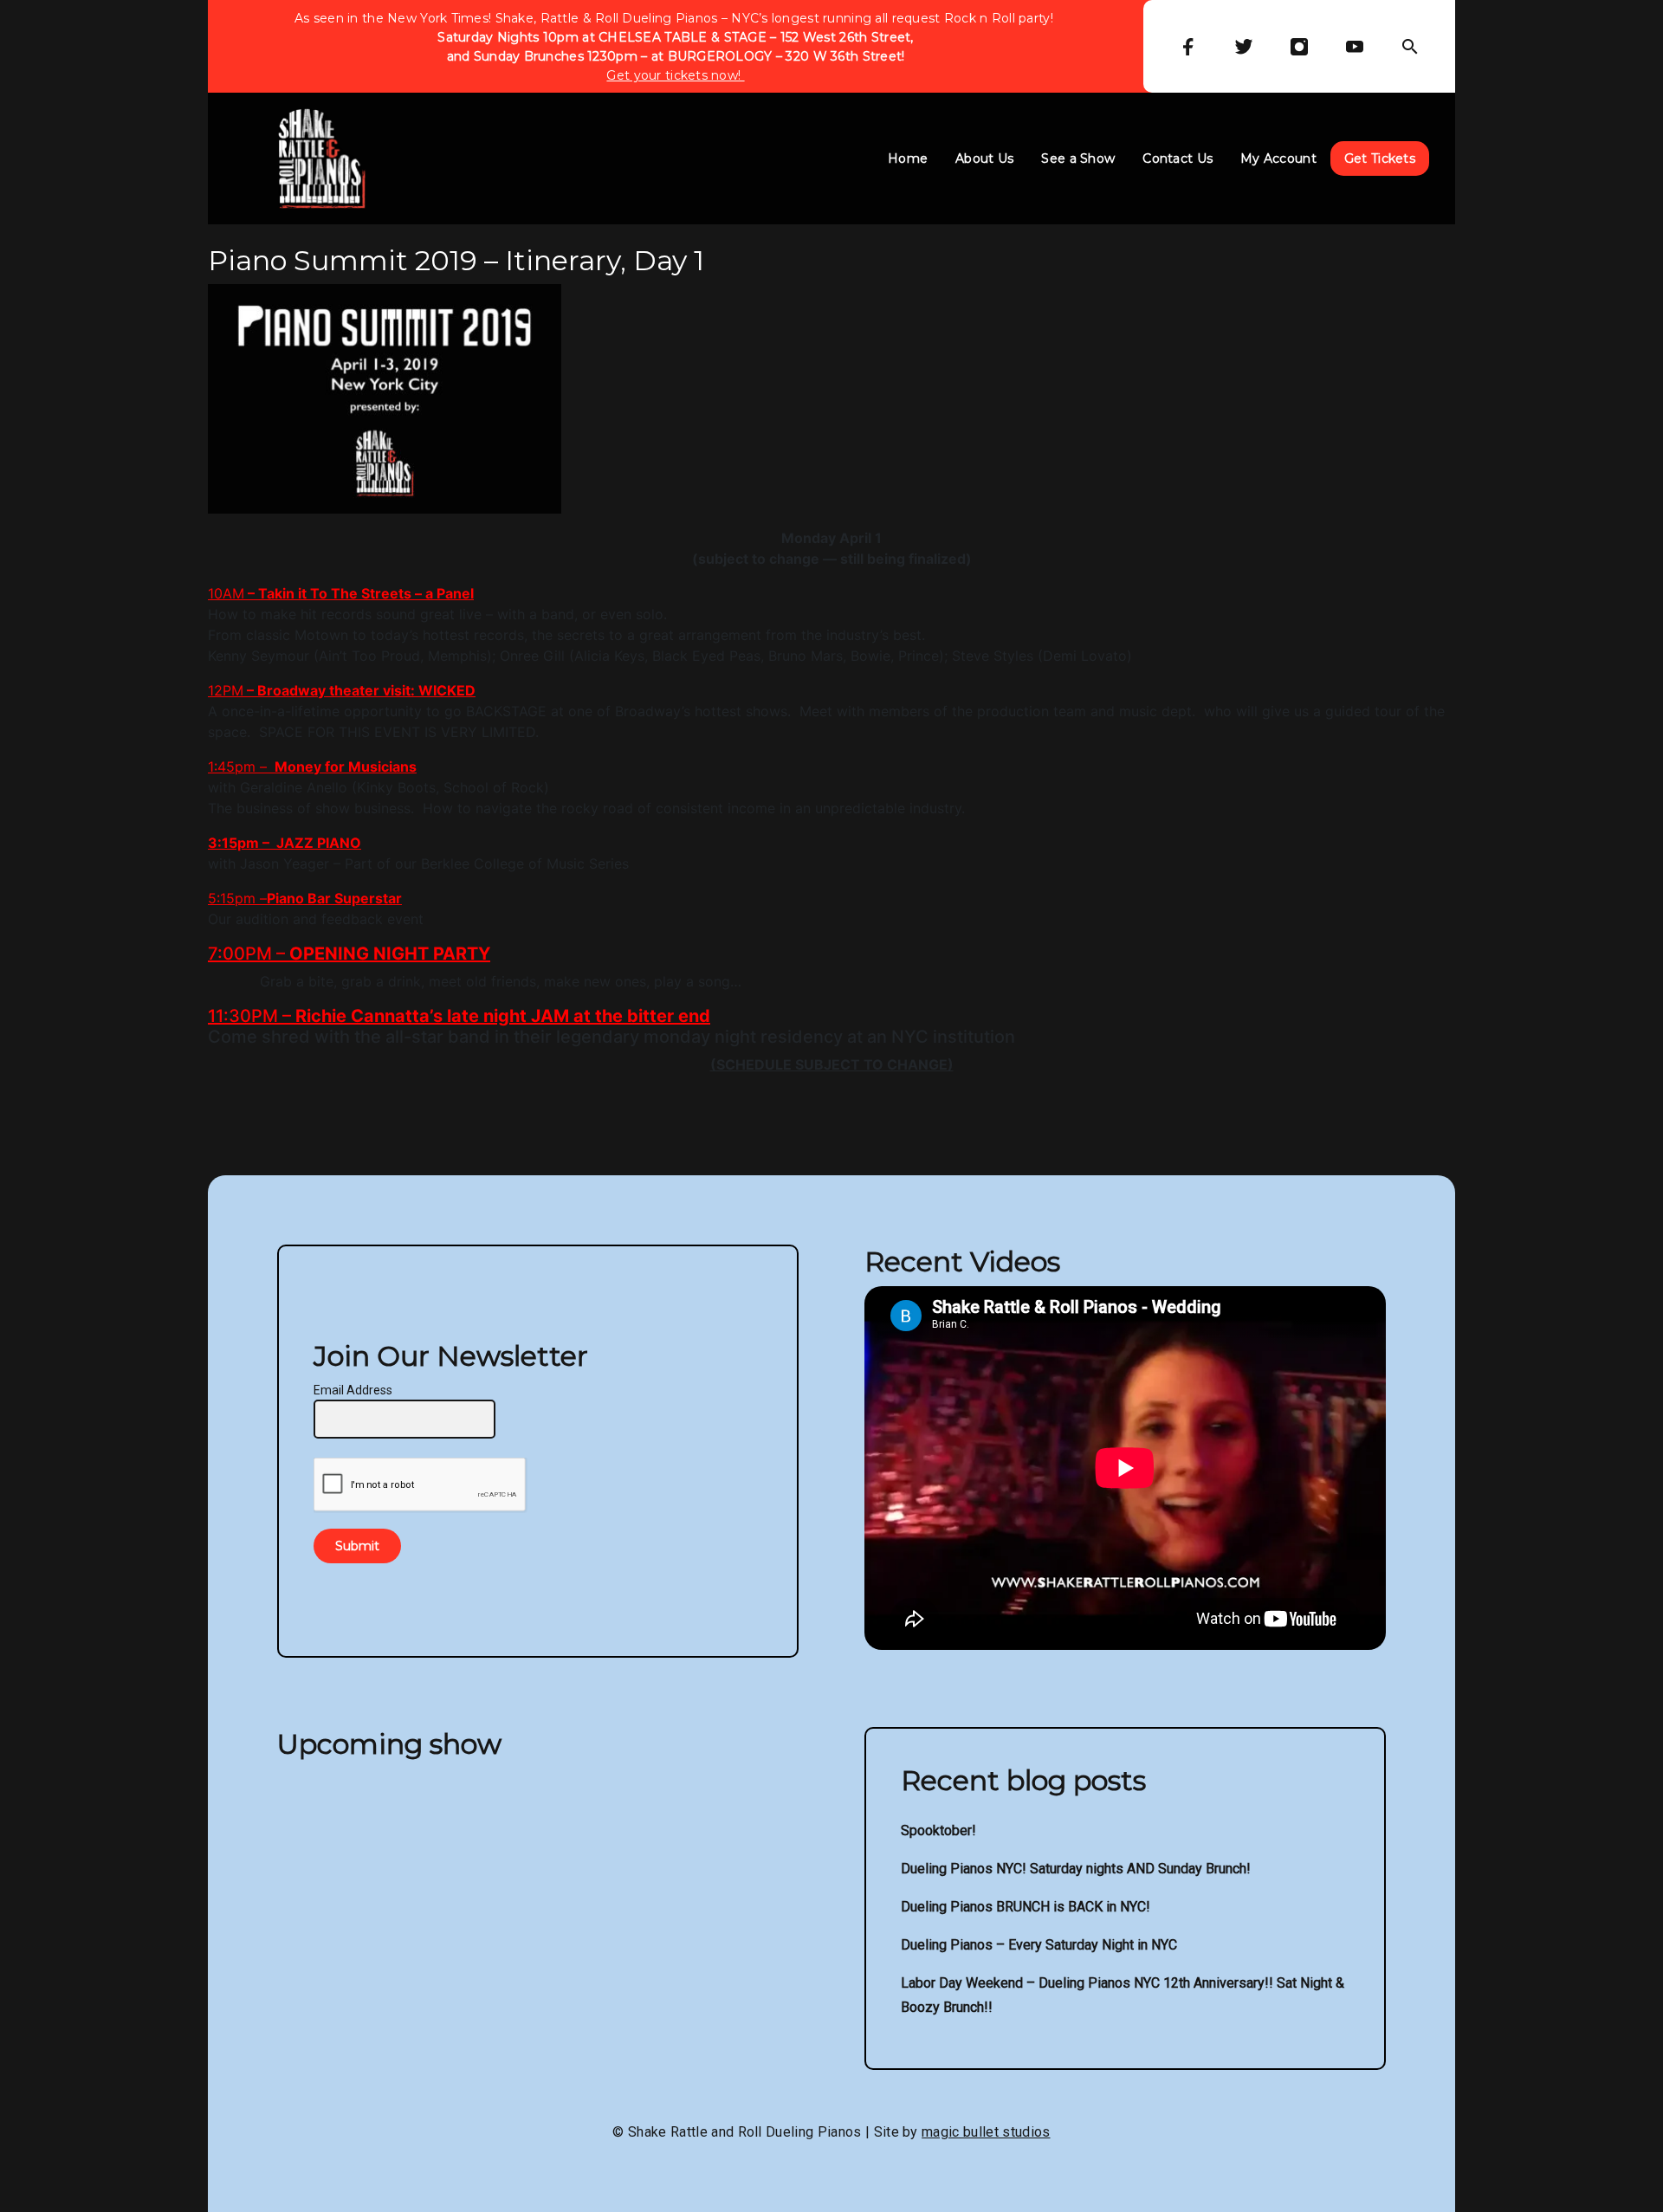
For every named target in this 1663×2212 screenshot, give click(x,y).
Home (908, 158)
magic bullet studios (986, 2132)
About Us (984, 158)
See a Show (1078, 158)
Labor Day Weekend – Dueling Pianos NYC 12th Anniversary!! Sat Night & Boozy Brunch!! (1123, 1995)
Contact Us (1178, 158)
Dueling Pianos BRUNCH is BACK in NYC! (1026, 1907)
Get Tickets (1380, 158)
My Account (1278, 158)
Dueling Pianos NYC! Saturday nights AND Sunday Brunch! (1076, 1869)
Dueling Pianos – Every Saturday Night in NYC (1039, 1945)
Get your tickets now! (675, 75)
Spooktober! (938, 1830)
